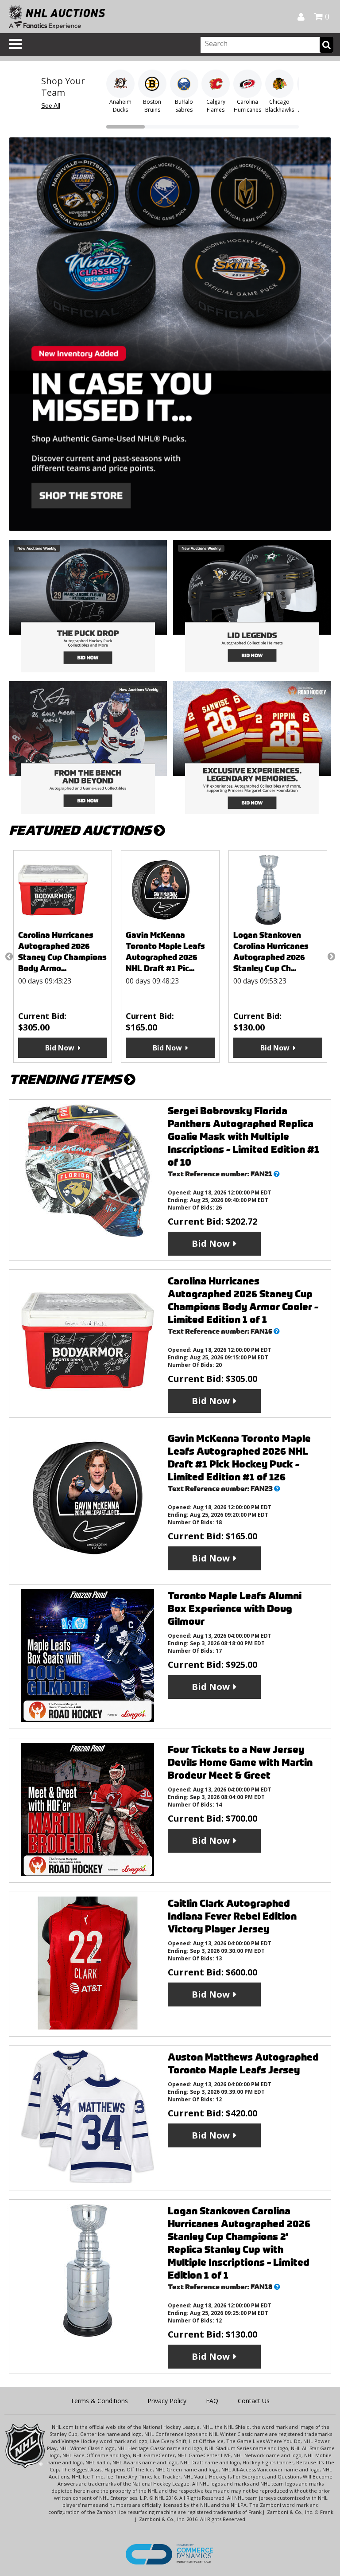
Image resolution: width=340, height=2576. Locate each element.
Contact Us (254, 2401)
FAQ (212, 2401)
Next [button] (331, 956)
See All (51, 105)
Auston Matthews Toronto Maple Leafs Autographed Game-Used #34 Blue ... (285, 952)
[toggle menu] (15, 44)
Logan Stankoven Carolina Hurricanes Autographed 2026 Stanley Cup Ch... (176, 952)
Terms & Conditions (99, 2401)
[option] (75, 956)
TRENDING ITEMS (66, 1079)
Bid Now (72, 1048)
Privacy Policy (167, 2401)
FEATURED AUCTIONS (81, 830)
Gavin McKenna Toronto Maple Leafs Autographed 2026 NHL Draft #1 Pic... (70, 952)
